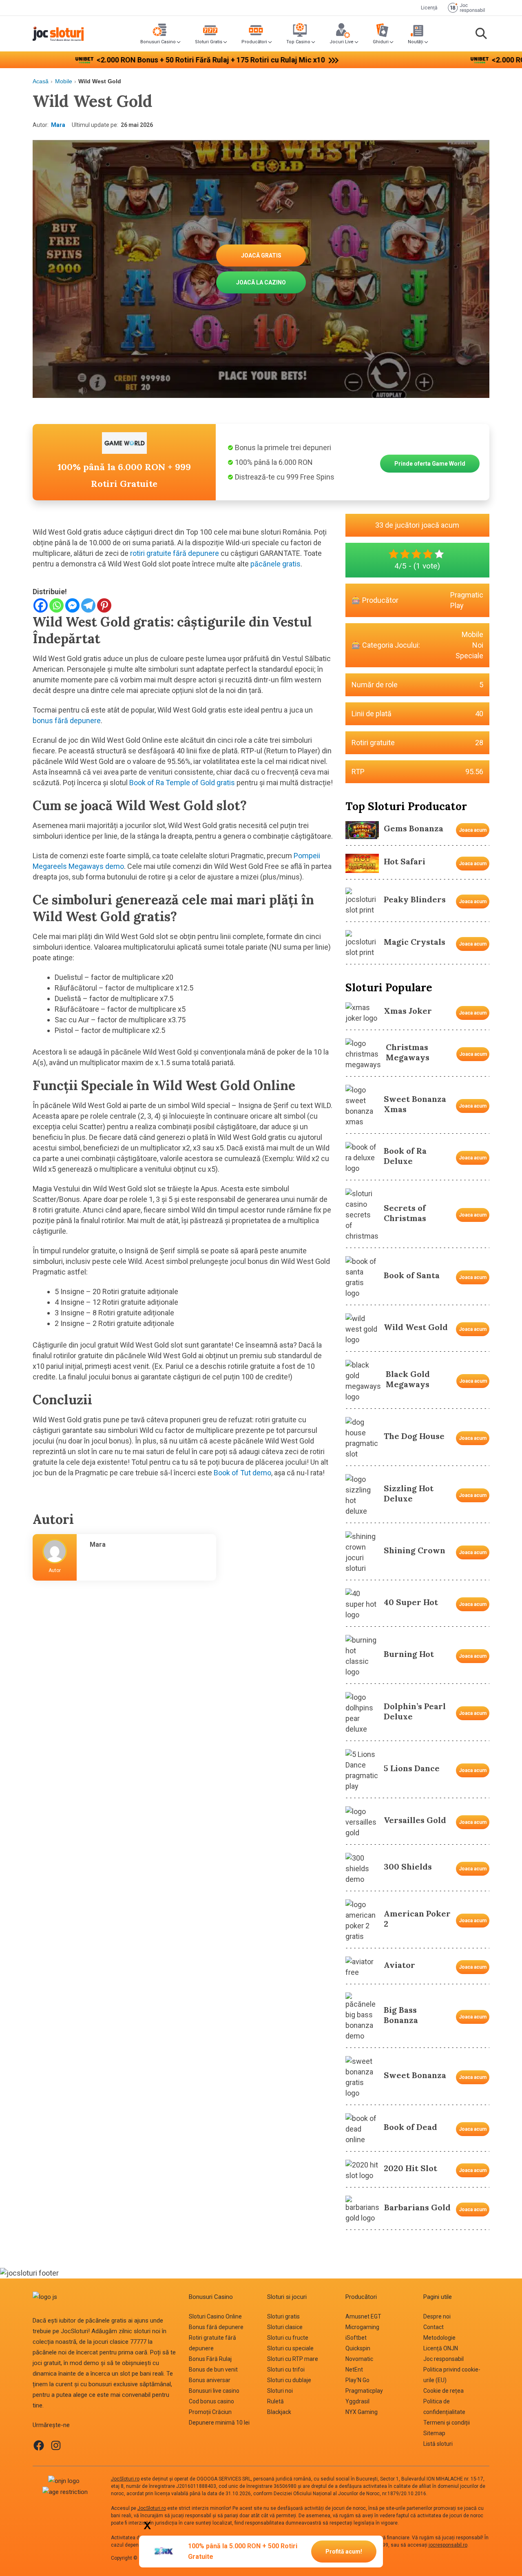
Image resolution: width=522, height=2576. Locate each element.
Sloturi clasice (285, 2327)
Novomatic (359, 2359)
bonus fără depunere (67, 721)
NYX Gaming (362, 2412)
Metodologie (439, 2338)
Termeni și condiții (447, 2423)
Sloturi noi (280, 2391)
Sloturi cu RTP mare (293, 2359)
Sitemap (434, 2433)
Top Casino (298, 42)
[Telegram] (88, 605)
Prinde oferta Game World (430, 464)
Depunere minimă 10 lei (219, 2423)
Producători (254, 42)
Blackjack (279, 2412)
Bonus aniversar (210, 2380)
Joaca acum (473, 830)
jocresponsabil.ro (448, 2545)
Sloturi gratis (283, 2316)
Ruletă (275, 2401)
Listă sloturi (438, 2444)
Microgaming (362, 2327)
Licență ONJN (441, 2348)
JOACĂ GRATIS (261, 255)
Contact (434, 2327)
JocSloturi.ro (125, 2479)
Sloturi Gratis (209, 42)
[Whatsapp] (56, 605)
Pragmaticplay (364, 2391)
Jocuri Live (342, 42)
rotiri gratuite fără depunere (175, 553)
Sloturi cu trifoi (286, 2369)
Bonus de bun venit (213, 2369)
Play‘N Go (357, 2380)
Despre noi (437, 2316)
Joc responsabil (443, 2359)
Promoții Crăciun (210, 2412)
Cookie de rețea (443, 2391)
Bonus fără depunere (216, 2327)
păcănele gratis (275, 564)
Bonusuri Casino (158, 42)
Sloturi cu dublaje (289, 2380)
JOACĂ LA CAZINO (261, 282)
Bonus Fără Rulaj (210, 2359)
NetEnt (354, 2369)
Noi (478, 645)
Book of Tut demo (242, 1473)
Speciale (469, 656)
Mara (58, 125)
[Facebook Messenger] (72, 605)
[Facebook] (41, 605)
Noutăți (416, 42)
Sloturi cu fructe (288, 2338)
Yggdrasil (357, 2401)
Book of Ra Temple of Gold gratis (182, 783)
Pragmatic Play (467, 600)
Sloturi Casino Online (215, 2316)
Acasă (41, 81)
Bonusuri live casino (214, 2391)
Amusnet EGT (363, 2316)
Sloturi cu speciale (290, 2348)
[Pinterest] (104, 605)
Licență (429, 8)
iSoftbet (356, 2338)
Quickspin (358, 2348)
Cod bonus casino (211, 2401)
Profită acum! (344, 2552)
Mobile (64, 81)
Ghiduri (381, 42)
